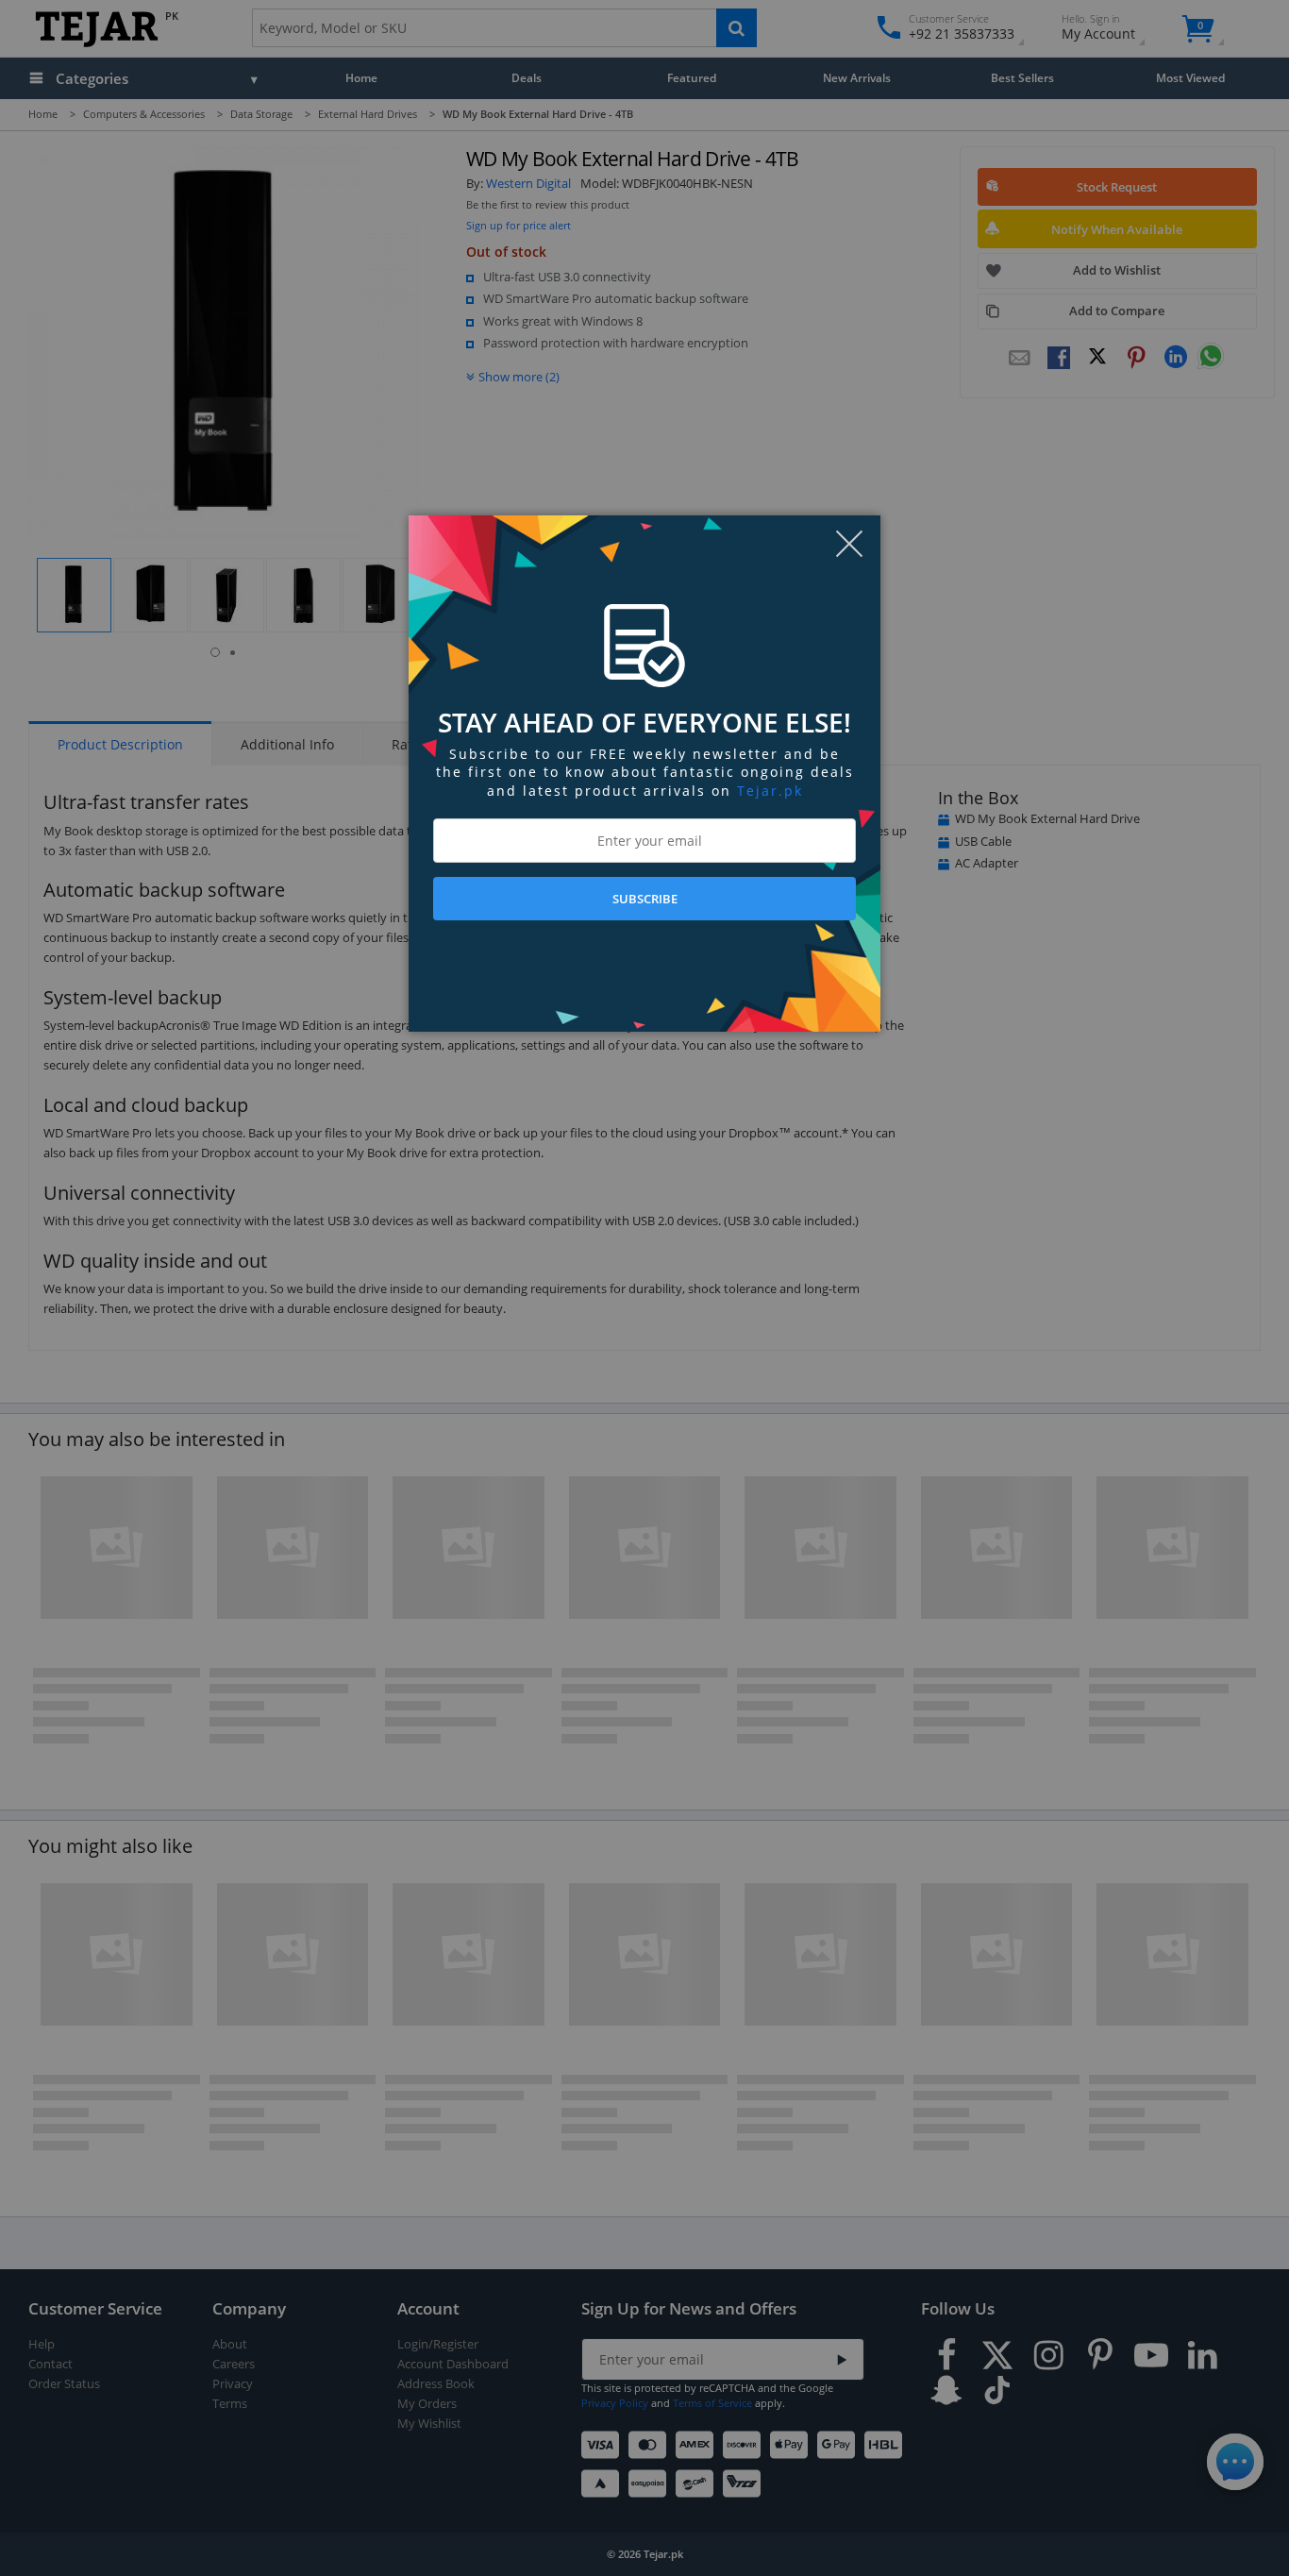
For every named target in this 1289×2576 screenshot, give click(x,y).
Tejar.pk (770, 791)
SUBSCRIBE (645, 899)
